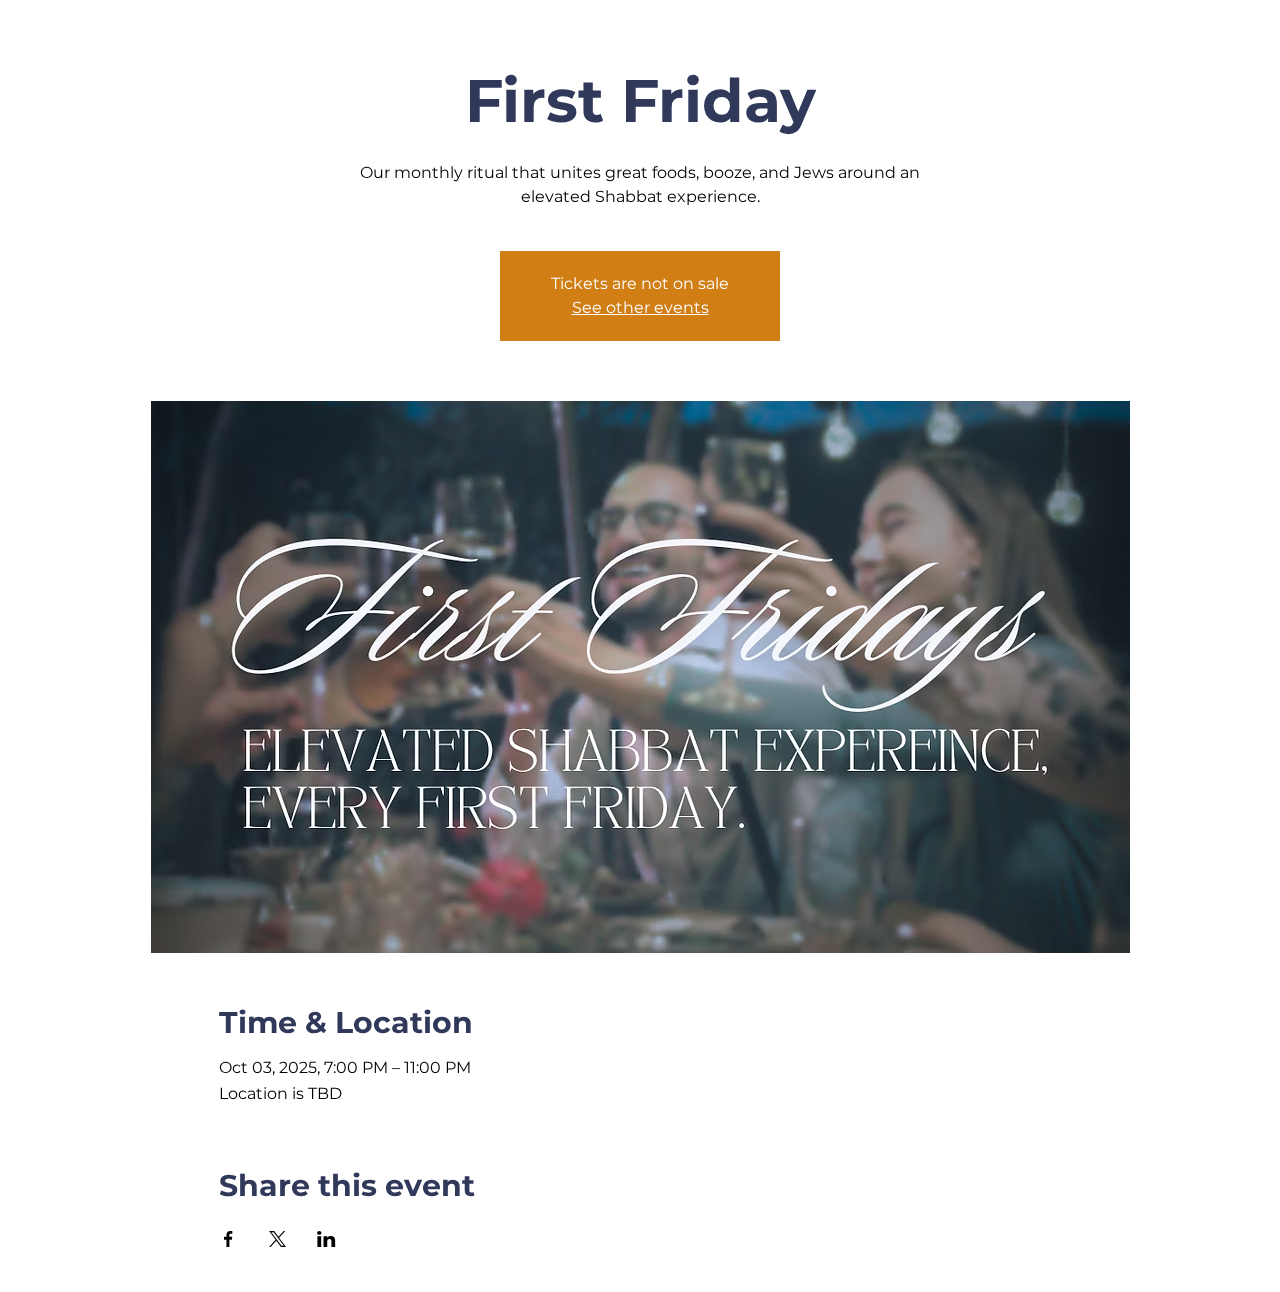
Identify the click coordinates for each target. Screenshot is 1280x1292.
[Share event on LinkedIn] (326, 1239)
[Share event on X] (277, 1239)
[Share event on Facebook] (228, 1239)
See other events (640, 307)
